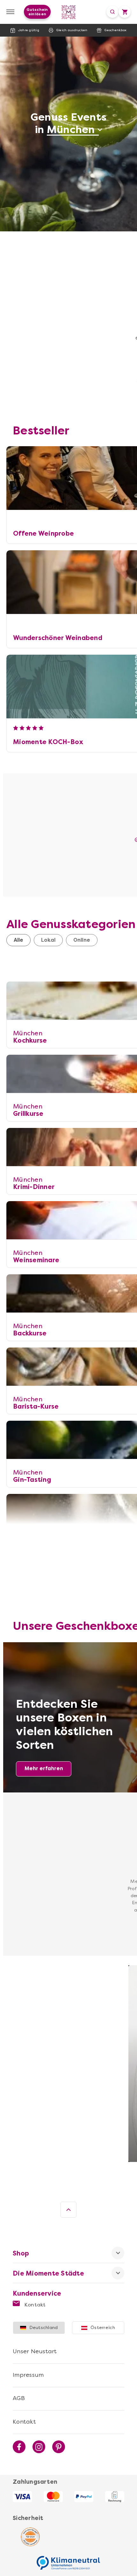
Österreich (103, 2328)
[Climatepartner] (68, 2559)
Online (82, 940)
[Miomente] (69, 12)
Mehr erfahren (44, 1768)
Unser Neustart (35, 2351)
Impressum (28, 2375)
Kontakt (34, 2305)
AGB (19, 2398)
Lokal (48, 940)
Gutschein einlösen (37, 12)
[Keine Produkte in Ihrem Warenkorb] (125, 12)
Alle (18, 940)
